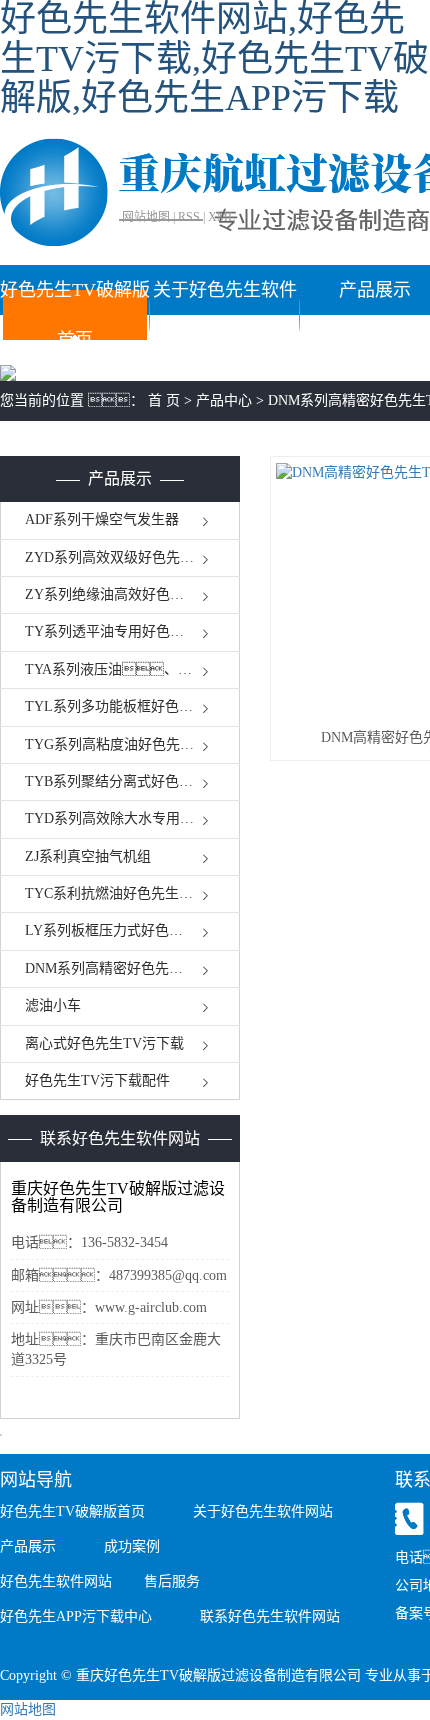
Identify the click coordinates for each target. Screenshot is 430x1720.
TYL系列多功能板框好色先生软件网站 (132, 706)
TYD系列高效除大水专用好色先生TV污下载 (132, 818)
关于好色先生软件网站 (225, 315)
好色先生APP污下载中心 (76, 1616)
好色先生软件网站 (56, 1581)
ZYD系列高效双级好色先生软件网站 (132, 557)
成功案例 (132, 1546)
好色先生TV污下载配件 (97, 1080)
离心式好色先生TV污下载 (104, 1043)
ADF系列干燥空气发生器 (102, 519)
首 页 (164, 400)
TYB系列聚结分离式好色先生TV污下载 (132, 781)
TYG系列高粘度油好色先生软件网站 (132, 744)
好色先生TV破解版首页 (75, 315)
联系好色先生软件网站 (270, 1616)
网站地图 (146, 217)
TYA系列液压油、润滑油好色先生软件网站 (132, 669)
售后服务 (172, 1581)
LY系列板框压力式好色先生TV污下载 (132, 930)
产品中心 (224, 400)
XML (221, 217)
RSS (189, 217)
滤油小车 (53, 1005)
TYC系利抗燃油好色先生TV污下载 (132, 893)
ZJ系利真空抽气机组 (88, 856)
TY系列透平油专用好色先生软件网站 (132, 631)
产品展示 (28, 1546)
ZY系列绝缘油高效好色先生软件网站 (132, 594)
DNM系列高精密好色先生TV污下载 (132, 968)
